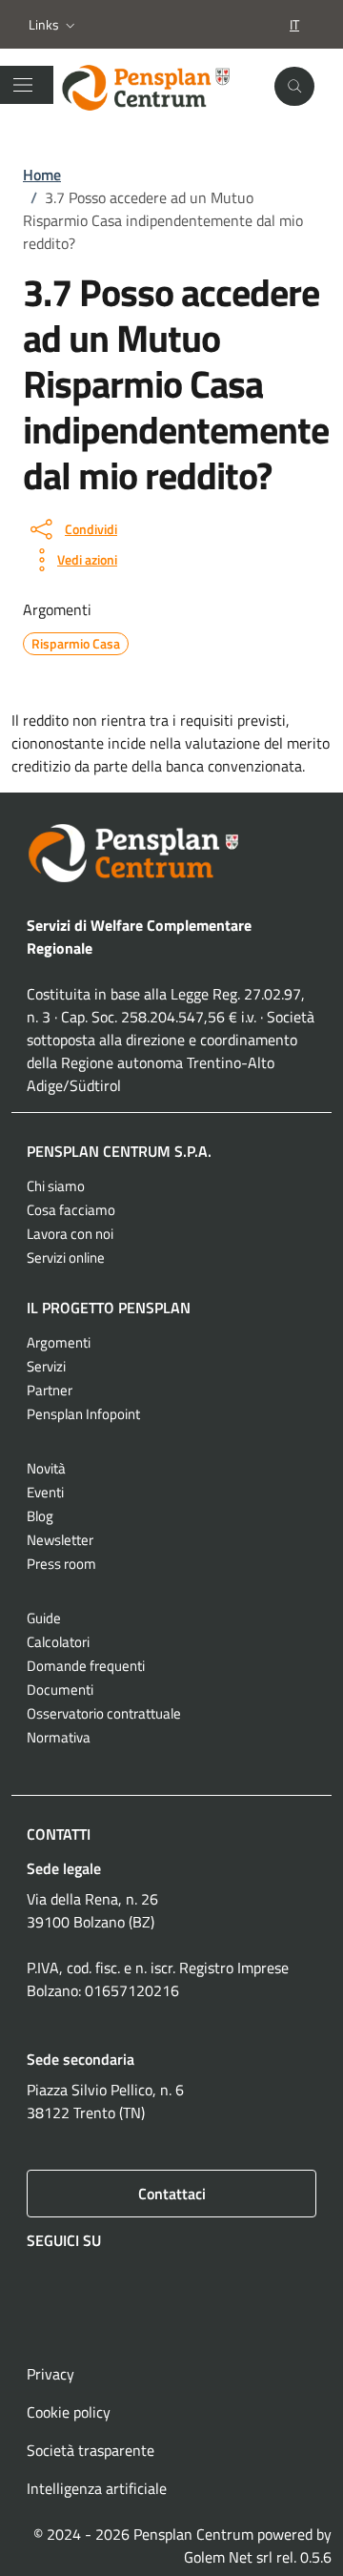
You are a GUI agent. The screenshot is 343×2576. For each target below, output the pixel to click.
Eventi (45, 1492)
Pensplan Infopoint (83, 1414)
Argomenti (59, 1342)
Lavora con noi (70, 1234)
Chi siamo (56, 1186)
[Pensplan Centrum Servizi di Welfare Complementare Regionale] (159, 87)
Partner (50, 1390)
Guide (44, 1618)
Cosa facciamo (71, 1210)
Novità (46, 1468)
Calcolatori (58, 1642)
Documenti (60, 1690)
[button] (54, 25)
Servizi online (66, 1257)
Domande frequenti (86, 1666)
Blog (40, 1516)
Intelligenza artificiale (97, 2488)
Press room (61, 1564)
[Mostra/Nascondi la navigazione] (23, 85)
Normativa (59, 1737)
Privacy (50, 2374)
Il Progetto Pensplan (109, 1308)
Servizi (46, 1366)
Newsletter (60, 1540)
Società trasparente (91, 2450)
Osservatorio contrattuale (104, 1713)
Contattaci (172, 2194)
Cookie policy (69, 2412)
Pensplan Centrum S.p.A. (119, 1151)
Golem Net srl (228, 2557)
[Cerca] (294, 87)
